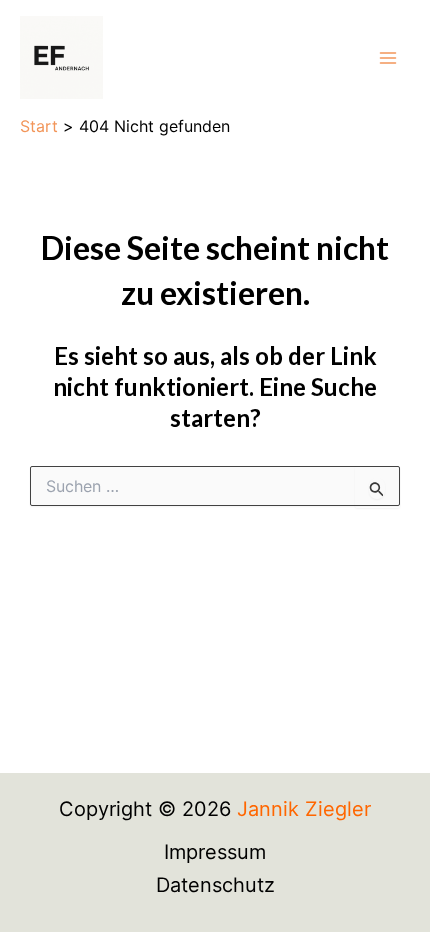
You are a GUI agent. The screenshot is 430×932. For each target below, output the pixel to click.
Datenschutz (215, 885)
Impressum (215, 852)
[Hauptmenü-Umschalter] (388, 58)
